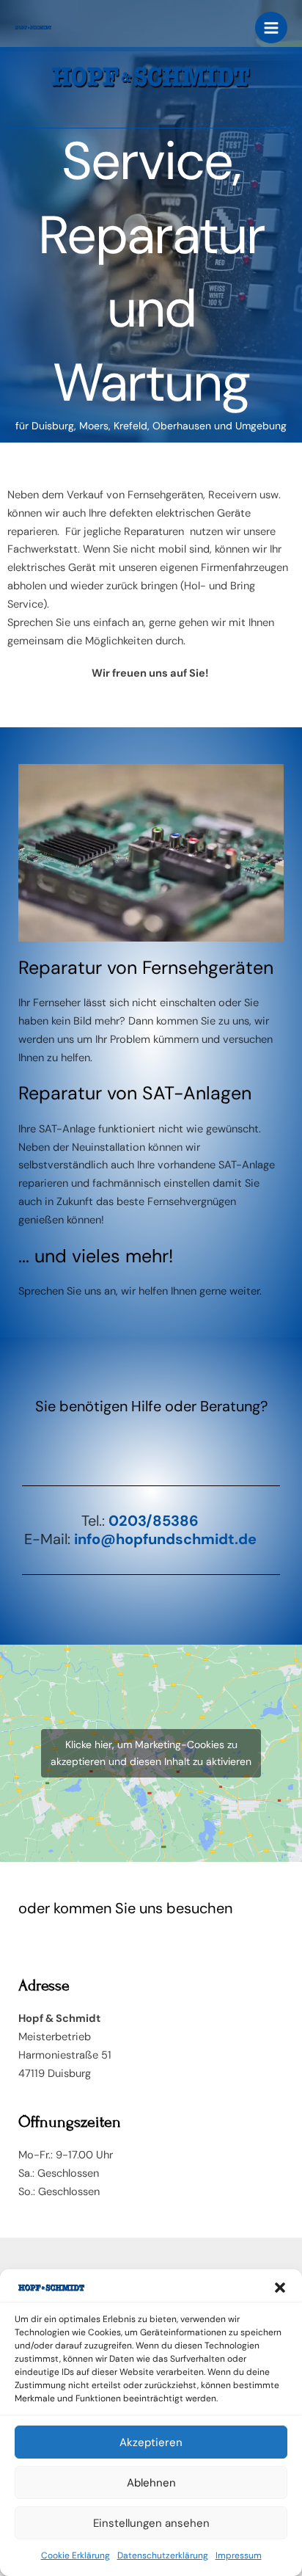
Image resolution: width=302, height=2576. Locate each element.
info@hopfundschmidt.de (165, 1539)
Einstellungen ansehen (151, 2523)
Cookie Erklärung (75, 2555)
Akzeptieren (151, 2442)
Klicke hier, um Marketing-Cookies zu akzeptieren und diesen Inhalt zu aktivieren (151, 1753)
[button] (280, 2288)
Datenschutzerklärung (163, 2555)
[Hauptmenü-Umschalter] (271, 28)
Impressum (239, 2555)
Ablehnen (151, 2483)
